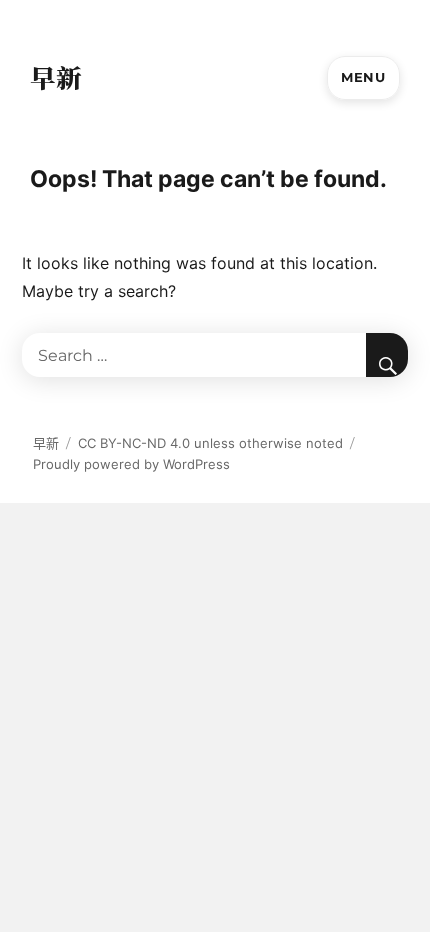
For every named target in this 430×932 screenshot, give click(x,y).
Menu (363, 77)
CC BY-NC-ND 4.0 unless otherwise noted (210, 443)
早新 (56, 77)
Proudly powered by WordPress (131, 464)
